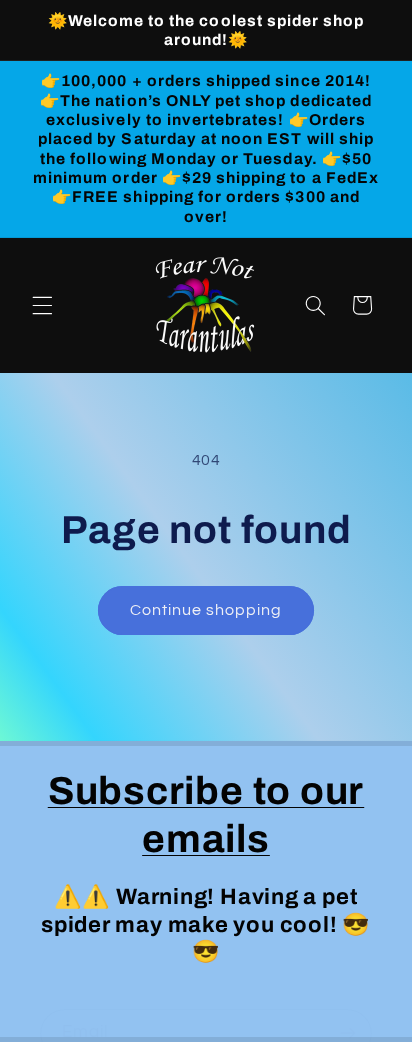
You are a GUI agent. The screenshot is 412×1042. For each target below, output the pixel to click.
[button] (42, 305)
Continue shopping (206, 610)
